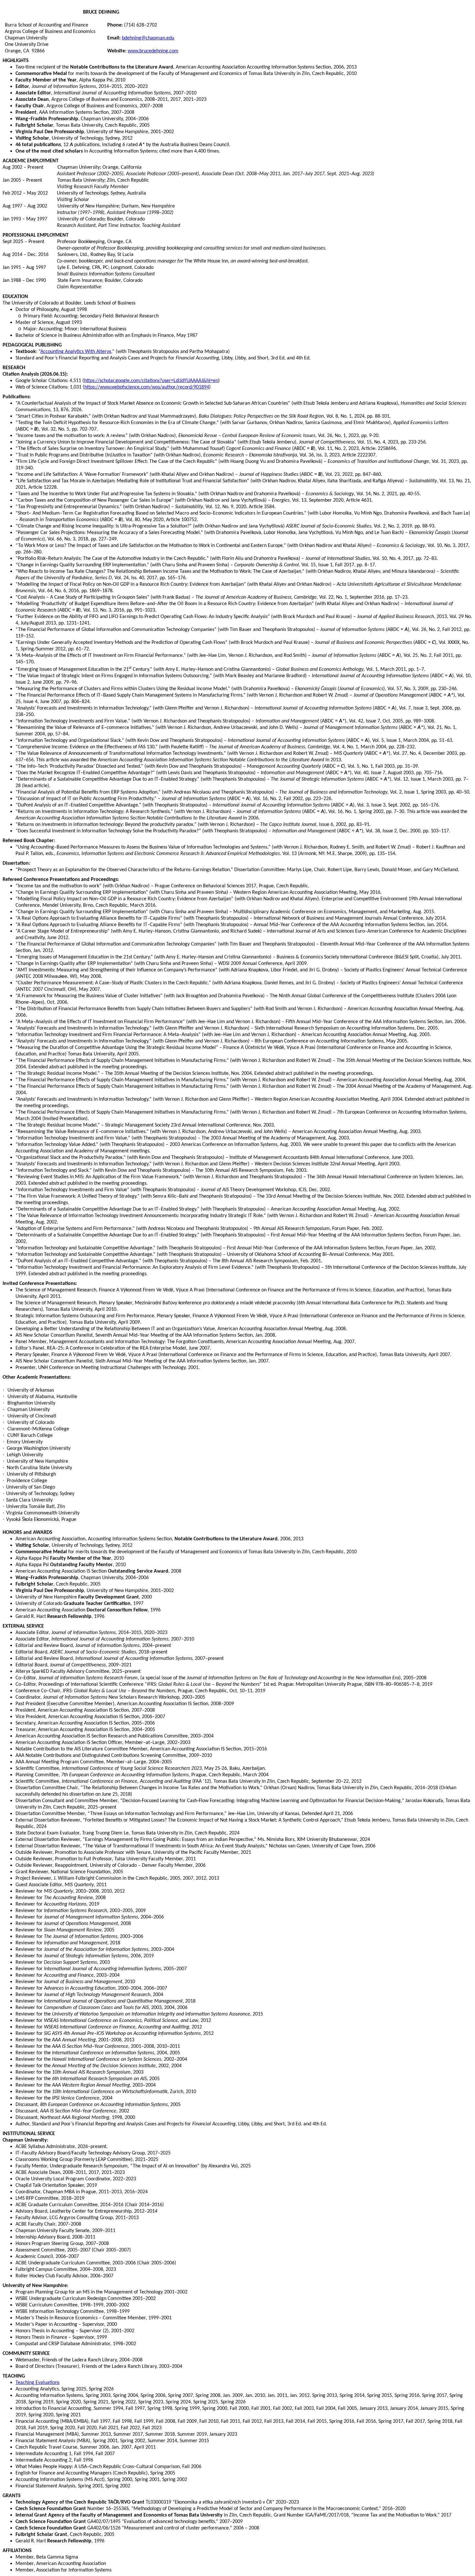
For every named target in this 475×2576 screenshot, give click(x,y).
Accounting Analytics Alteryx (76, 352)
